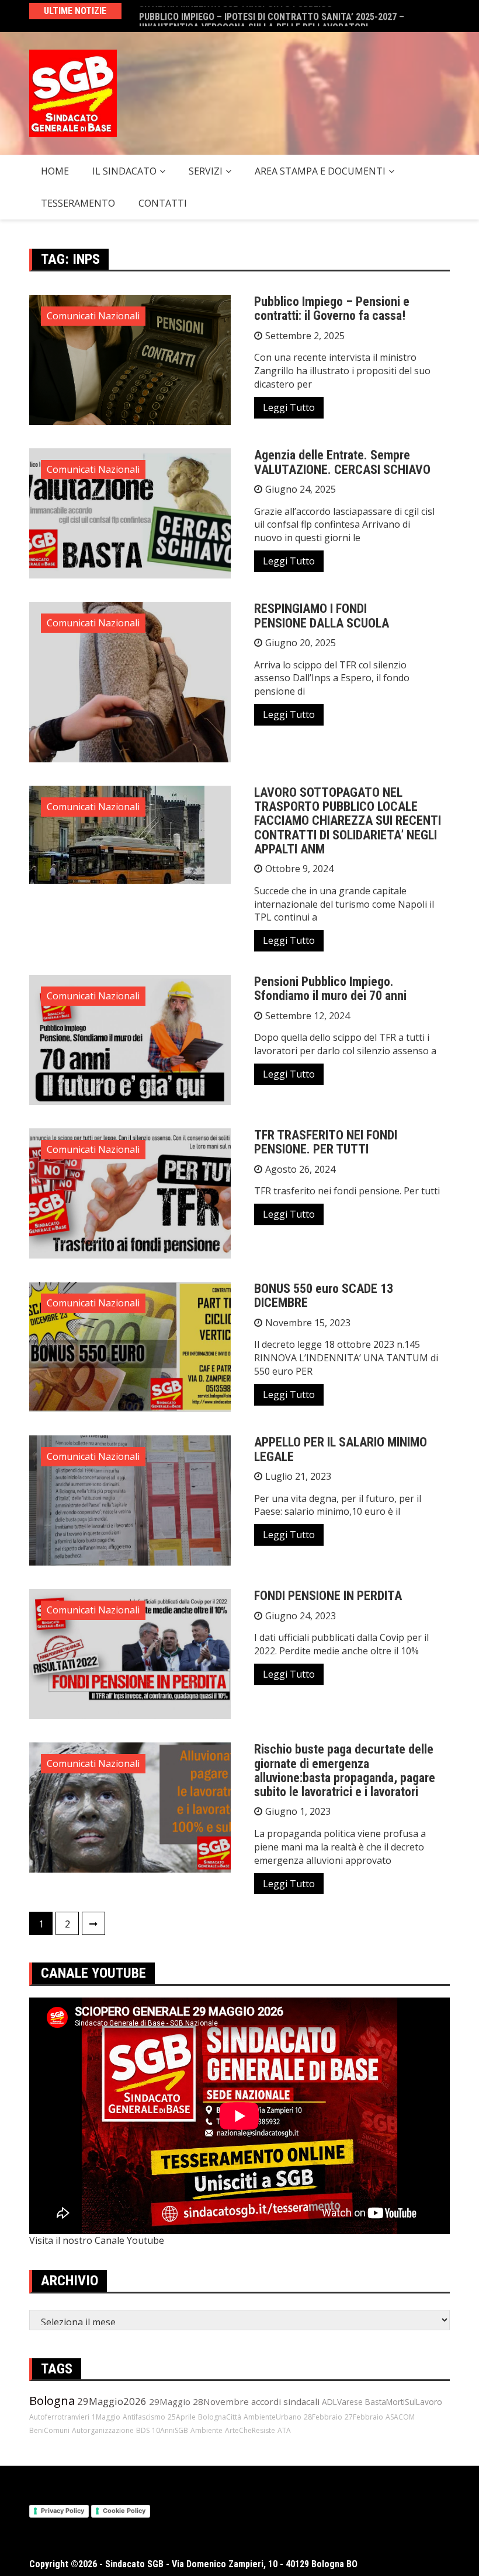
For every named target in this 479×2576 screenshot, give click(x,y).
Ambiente (206, 2430)
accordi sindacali (285, 2401)
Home (55, 171)
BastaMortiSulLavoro (404, 2402)
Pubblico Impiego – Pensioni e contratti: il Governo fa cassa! (332, 309)
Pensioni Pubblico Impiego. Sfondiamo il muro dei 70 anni (330, 989)
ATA (284, 2430)
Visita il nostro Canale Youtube (97, 2240)
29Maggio (170, 2401)
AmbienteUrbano (273, 2417)
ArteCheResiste (250, 2430)
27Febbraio (364, 2417)
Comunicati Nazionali (93, 316)
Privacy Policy (63, 2511)
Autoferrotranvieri (59, 2417)
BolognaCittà (220, 2417)
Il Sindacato (124, 171)
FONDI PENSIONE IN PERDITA (328, 1596)
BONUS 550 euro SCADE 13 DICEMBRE (324, 1296)
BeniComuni (49, 2430)
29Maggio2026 (112, 2401)
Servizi (206, 171)
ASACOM (400, 2417)
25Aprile (182, 2417)
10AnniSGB (170, 2430)
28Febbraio (323, 2417)
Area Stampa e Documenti (320, 171)
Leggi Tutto (289, 407)
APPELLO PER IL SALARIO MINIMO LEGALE (341, 1449)
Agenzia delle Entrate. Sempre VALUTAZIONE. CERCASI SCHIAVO (342, 462)
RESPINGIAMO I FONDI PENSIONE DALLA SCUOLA (322, 616)
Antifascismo (144, 2417)
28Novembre (221, 2401)
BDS (143, 2430)
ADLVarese (342, 2402)
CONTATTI (163, 203)
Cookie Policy (124, 2511)
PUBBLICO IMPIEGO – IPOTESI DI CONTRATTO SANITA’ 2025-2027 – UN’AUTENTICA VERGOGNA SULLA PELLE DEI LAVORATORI (272, 16)
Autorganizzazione (103, 2430)
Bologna (52, 2401)
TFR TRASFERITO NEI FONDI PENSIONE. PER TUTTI (326, 1142)
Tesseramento (78, 203)
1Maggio (106, 2417)
